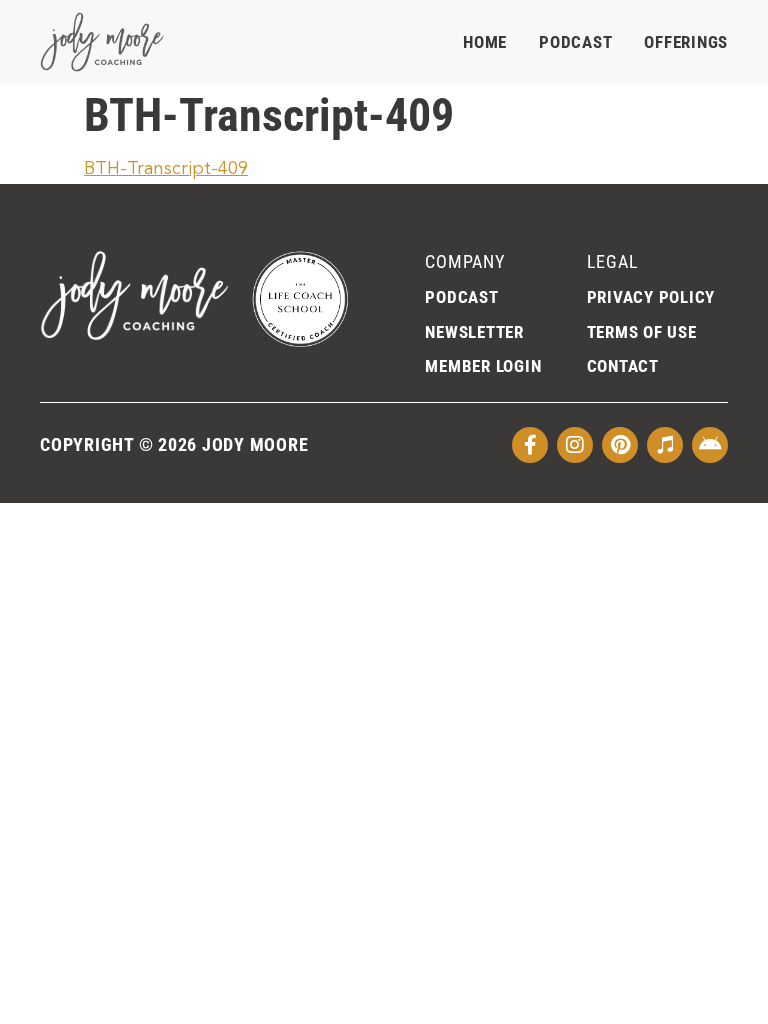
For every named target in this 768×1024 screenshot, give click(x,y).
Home (485, 42)
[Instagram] (575, 445)
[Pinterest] (620, 445)
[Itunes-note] (665, 445)
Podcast (575, 42)
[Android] (710, 445)
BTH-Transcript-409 (166, 169)
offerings (686, 42)
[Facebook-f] (530, 445)
